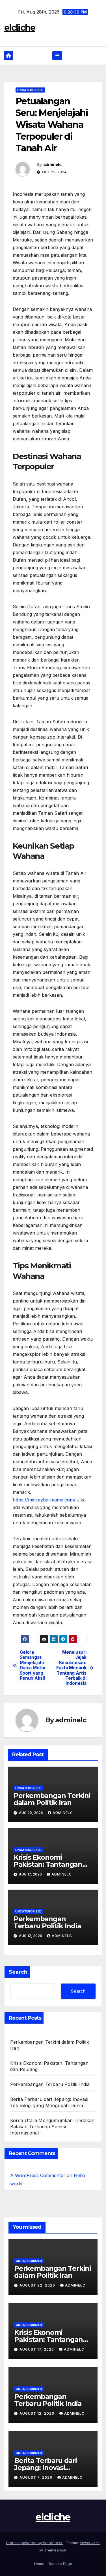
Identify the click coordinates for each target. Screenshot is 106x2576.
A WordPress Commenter (38, 2175)
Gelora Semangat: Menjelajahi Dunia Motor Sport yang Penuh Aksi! (33, 1665)
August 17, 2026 (37, 2349)
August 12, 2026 (37, 2413)
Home (39, 2564)
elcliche (20, 28)
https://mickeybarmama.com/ (44, 1500)
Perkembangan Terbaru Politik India (47, 1922)
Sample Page (60, 2564)
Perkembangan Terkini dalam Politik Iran (52, 1799)
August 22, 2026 (38, 2285)
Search (18, 1972)
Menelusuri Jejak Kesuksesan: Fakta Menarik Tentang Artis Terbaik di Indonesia (71, 1668)
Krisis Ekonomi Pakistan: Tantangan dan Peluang (48, 1864)
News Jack (90, 2543)
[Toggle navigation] (57, 56)
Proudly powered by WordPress (35, 2543)
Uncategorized (30, 90)
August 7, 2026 (36, 2477)
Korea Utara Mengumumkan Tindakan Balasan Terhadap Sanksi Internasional (52, 2127)
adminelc (52, 164)
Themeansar (55, 2550)
